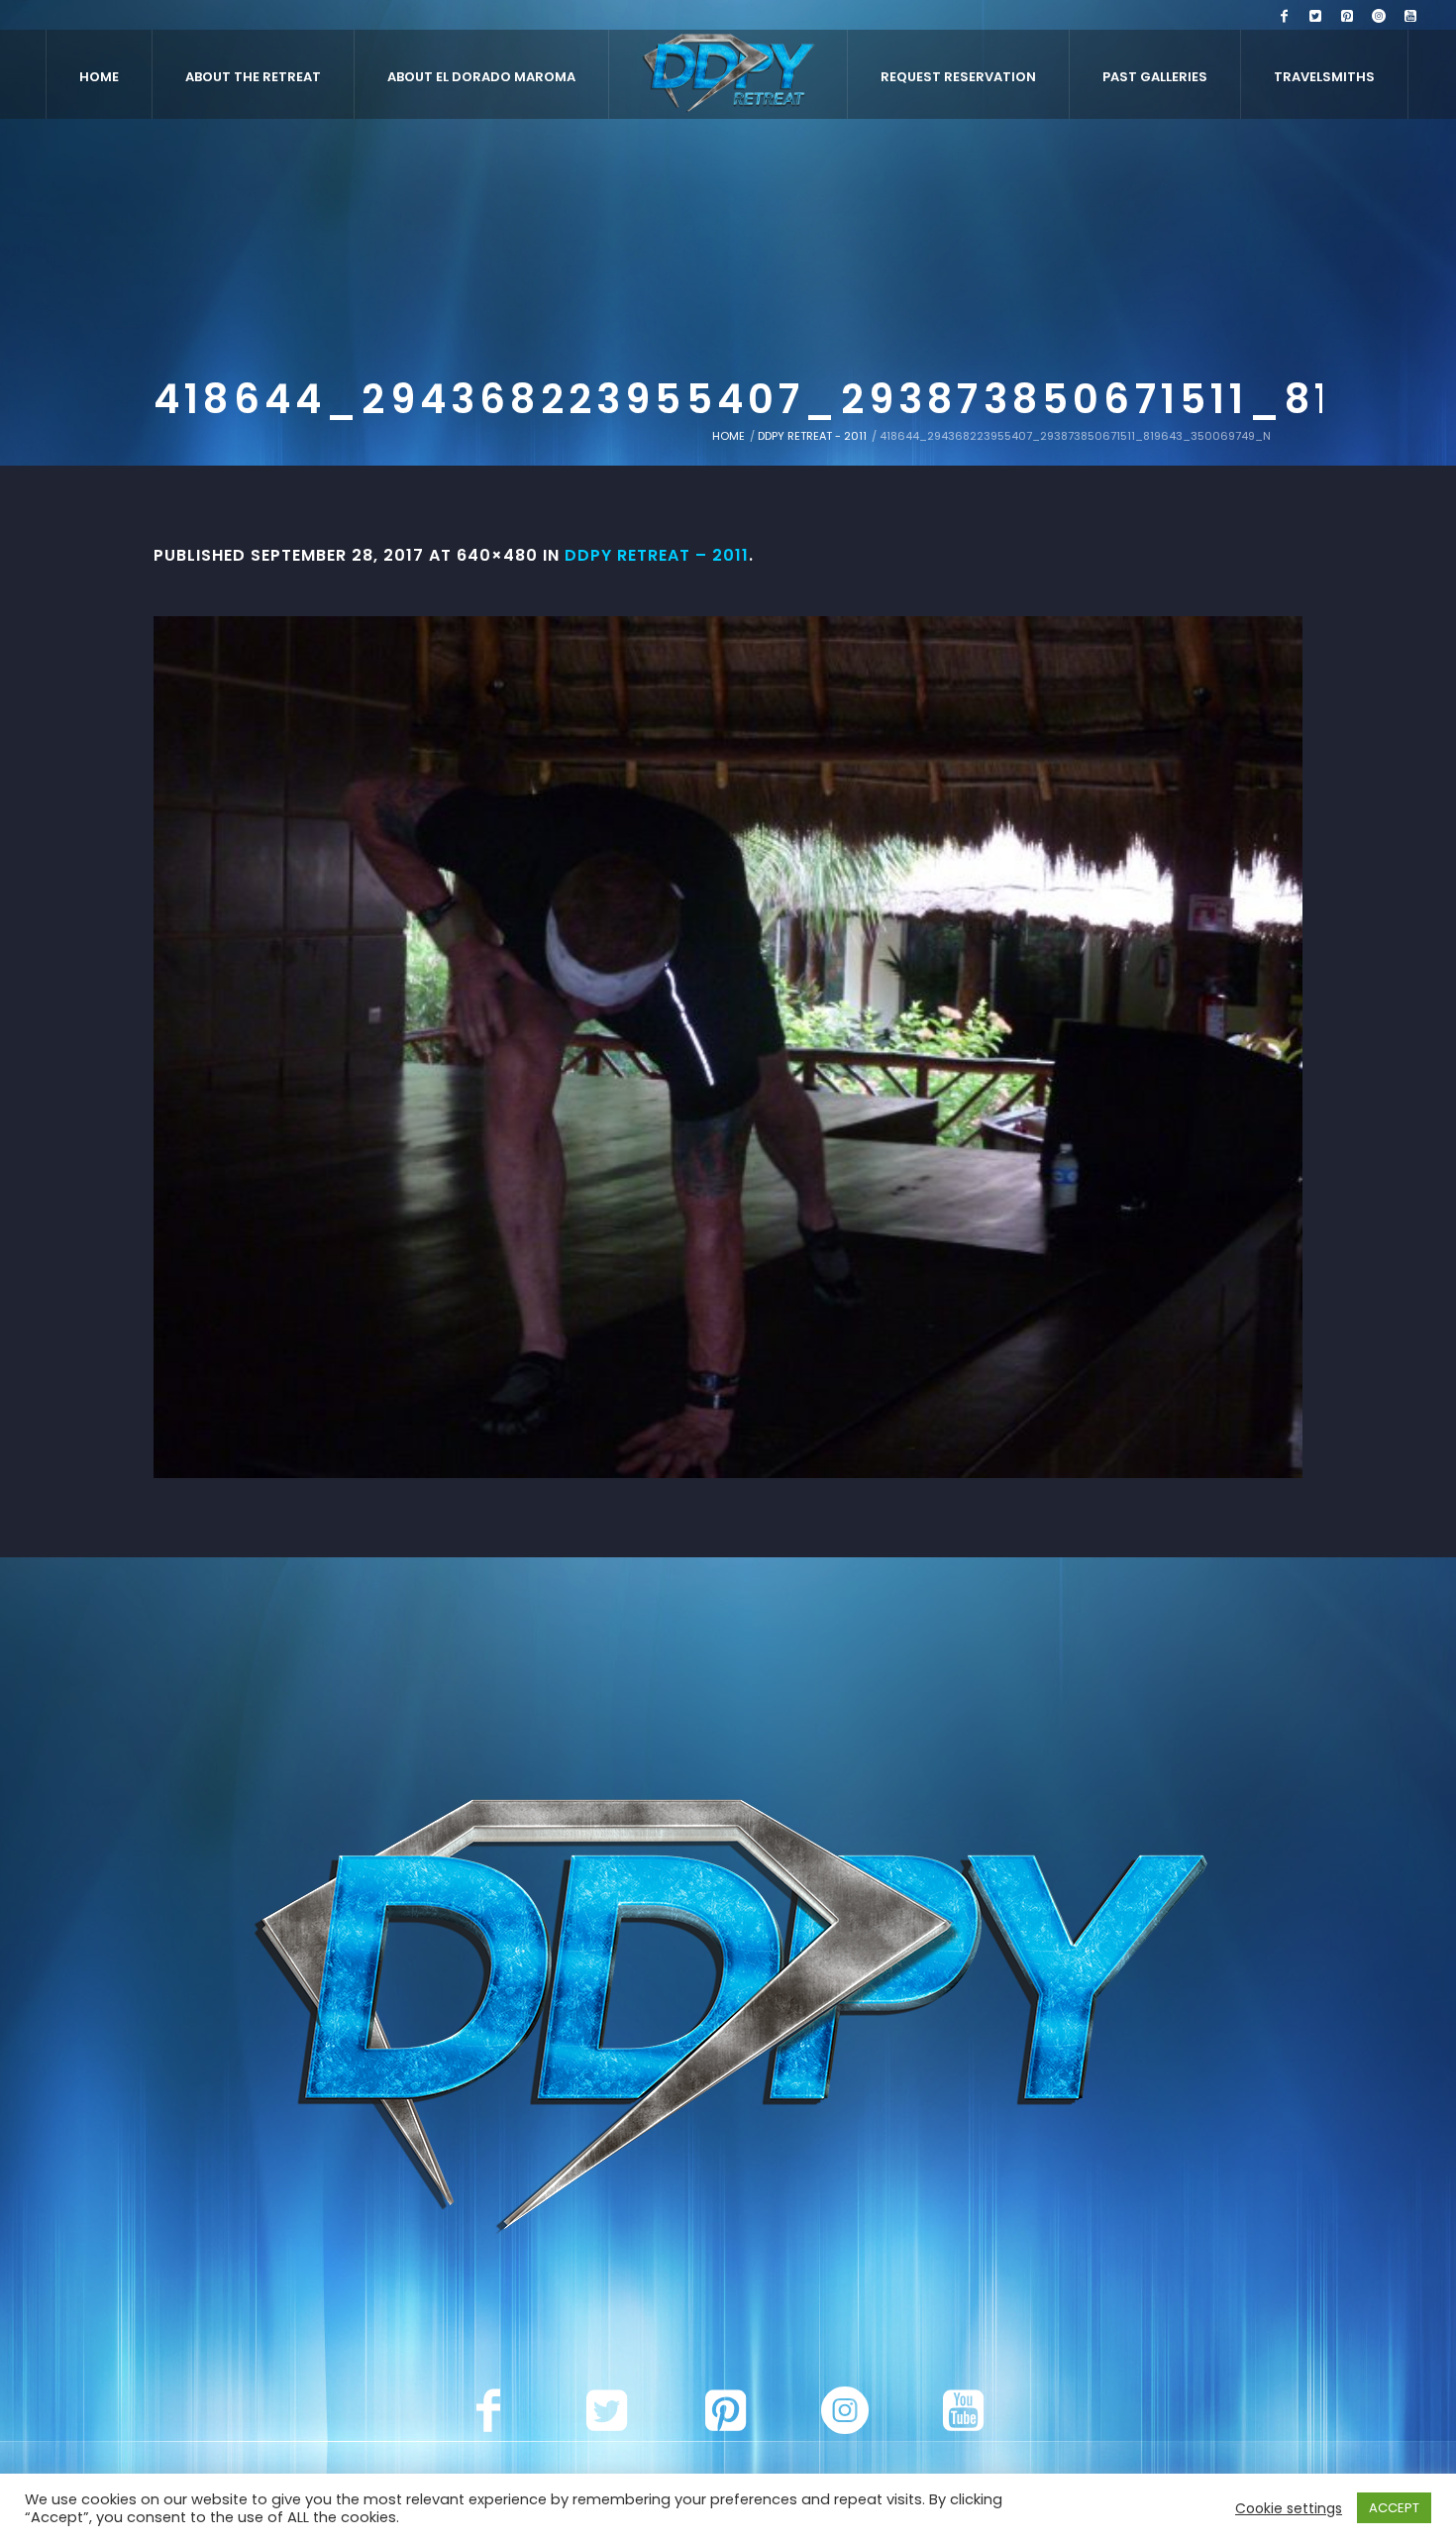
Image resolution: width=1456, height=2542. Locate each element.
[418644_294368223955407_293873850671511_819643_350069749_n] (728, 1047)
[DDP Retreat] (728, 2021)
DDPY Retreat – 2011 (657, 555)
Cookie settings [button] (1289, 2508)
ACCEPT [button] (1394, 2508)
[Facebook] (1284, 16)
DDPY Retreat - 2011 (812, 436)
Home (728, 436)
